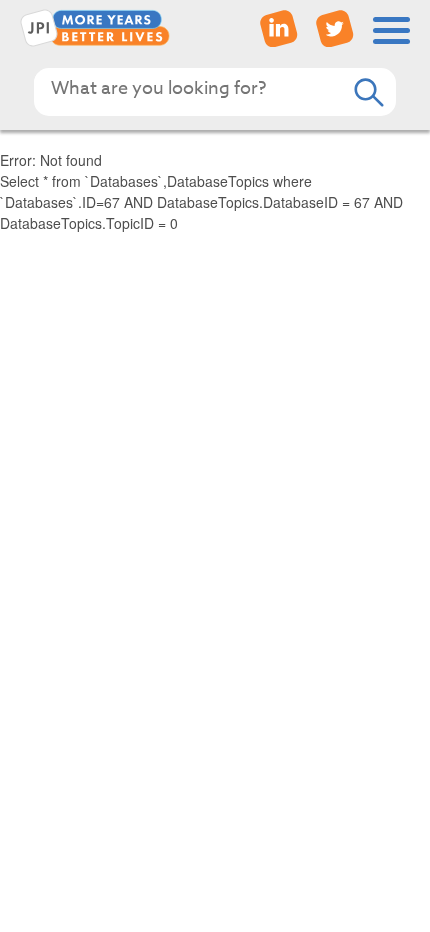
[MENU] (392, 30)
